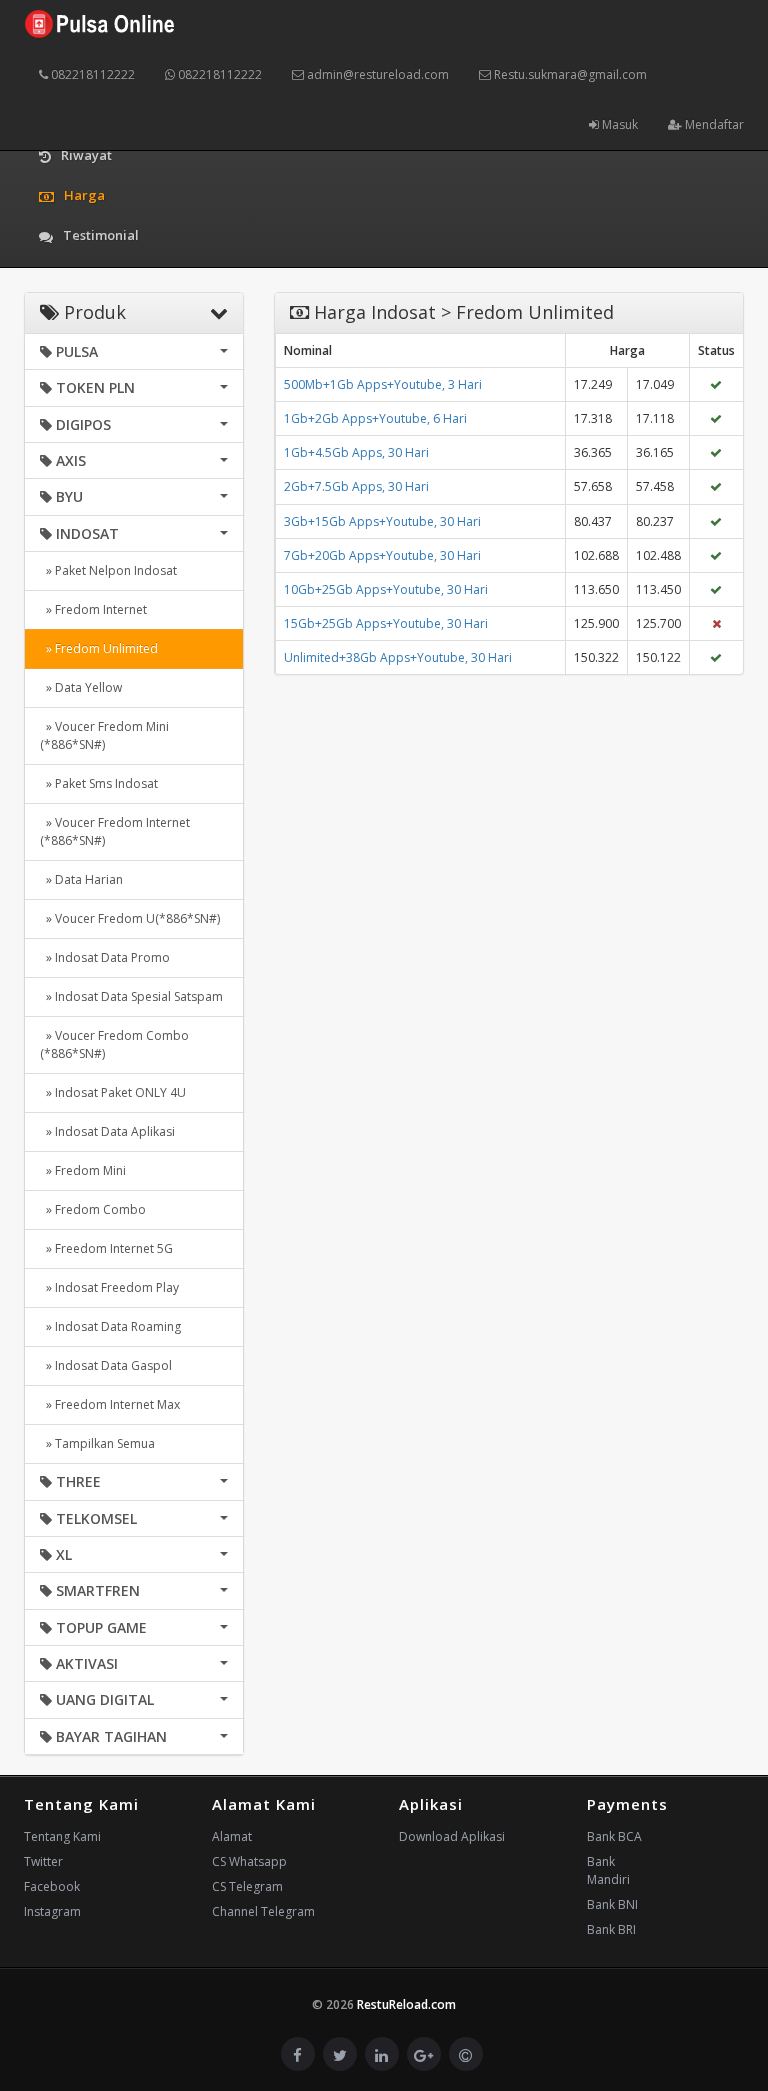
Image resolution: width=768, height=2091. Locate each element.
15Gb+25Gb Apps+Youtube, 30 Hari (386, 623)
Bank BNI (612, 1904)
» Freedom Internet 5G (106, 1248)
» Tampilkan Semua (97, 1443)
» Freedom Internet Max (110, 1404)
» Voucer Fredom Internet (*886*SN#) (115, 831)
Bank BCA (614, 1836)
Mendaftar (713, 124)
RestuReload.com (406, 2004)
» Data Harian (81, 879)
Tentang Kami (62, 1836)
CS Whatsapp (249, 1861)
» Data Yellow (81, 687)
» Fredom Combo (93, 1209)
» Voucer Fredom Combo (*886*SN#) (114, 1044)
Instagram (52, 1911)
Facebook (52, 1886)
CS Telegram (247, 1886)
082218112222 (91, 74)
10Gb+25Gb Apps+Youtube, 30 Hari (386, 589)
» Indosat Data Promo (105, 957)
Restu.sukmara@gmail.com (569, 74)
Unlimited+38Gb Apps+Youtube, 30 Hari (398, 657)
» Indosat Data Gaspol (106, 1365)
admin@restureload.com (376, 74)
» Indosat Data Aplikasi (107, 1131)
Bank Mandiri (608, 1870)
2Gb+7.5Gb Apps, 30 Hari (356, 486)
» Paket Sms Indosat (99, 783)
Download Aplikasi (452, 1836)
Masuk (618, 124)
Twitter (43, 1861)
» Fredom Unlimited (99, 648)
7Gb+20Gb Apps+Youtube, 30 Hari (382, 555)
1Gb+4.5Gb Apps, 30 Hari (356, 452)
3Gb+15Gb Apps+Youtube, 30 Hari (382, 521)
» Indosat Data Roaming (110, 1326)
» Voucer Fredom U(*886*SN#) (130, 918)
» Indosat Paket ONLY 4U (113, 1092)
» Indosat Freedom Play (109, 1287)
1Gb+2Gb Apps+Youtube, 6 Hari (375, 418)
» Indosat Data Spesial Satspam (131, 996)
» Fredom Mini (83, 1170)
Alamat (232, 1836)
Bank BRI (611, 1929)
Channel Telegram (263, 1911)
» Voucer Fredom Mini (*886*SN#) (104, 735)
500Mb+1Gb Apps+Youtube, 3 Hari (383, 384)
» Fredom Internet (93, 609)
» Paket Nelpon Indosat (108, 570)
